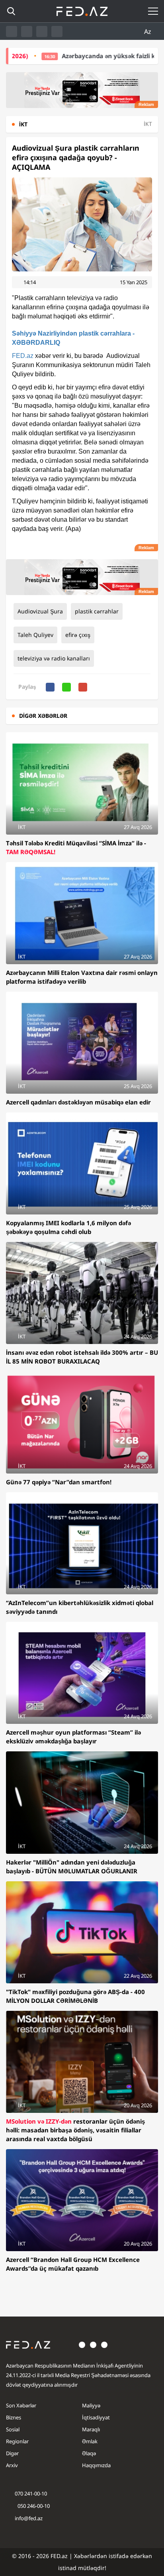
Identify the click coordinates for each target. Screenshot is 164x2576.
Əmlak (90, 2441)
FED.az (23, 356)
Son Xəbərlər (21, 2405)
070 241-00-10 (31, 2493)
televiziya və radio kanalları (54, 658)
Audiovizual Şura (40, 611)
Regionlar (17, 2441)
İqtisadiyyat (96, 2417)
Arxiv (12, 2465)
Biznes (14, 2417)
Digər (12, 2453)
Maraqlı (91, 2429)
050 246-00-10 (33, 2506)
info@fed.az (29, 2518)
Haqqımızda (96, 2465)
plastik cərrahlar (97, 611)
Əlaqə (89, 2453)
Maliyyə (91, 2405)
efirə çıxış (78, 635)
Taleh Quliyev (35, 635)
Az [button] (148, 31)
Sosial (13, 2429)
